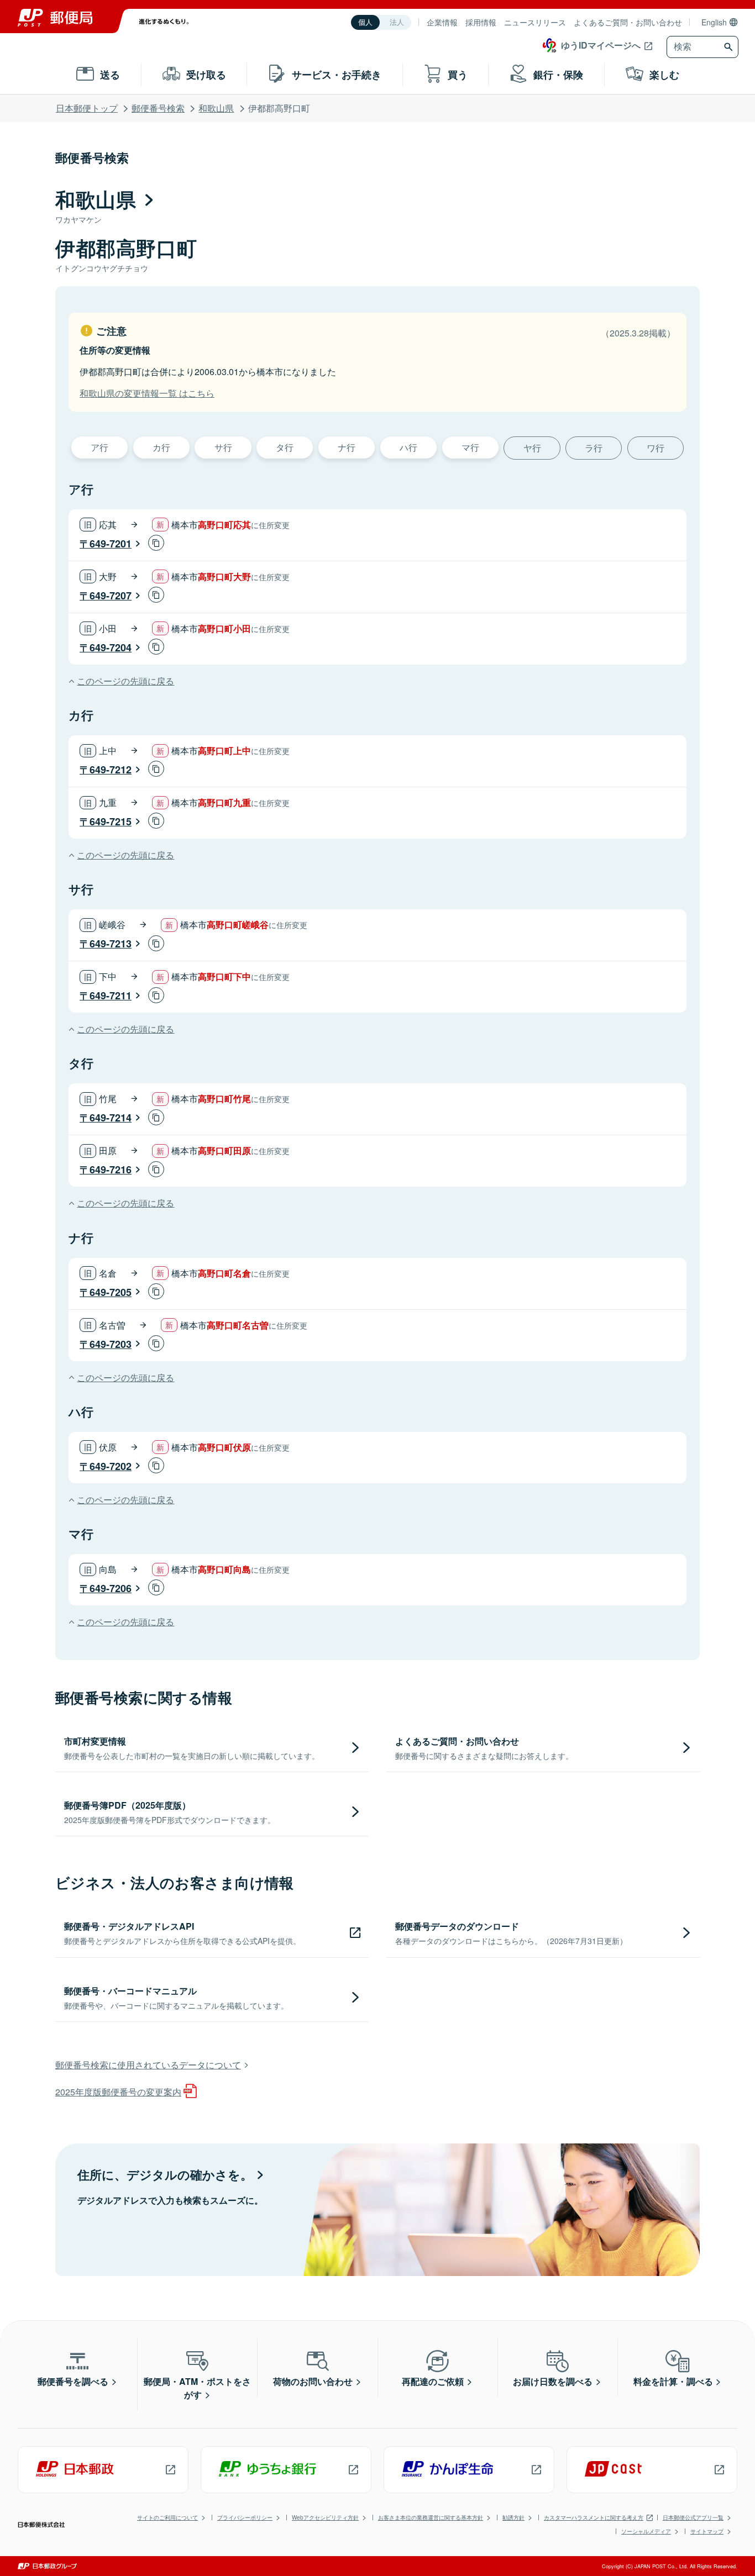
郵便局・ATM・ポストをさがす (197, 2388)
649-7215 (111, 821)
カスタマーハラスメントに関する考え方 (594, 2517)
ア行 (99, 447)
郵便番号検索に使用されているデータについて (148, 2065)
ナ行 (347, 447)
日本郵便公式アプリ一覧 (693, 2517)
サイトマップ (707, 2531)
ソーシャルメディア (646, 2531)
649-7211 (111, 995)
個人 (365, 22)
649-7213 (111, 944)
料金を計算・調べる (673, 2381)
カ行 (161, 447)
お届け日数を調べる (553, 2381)
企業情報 (442, 22)
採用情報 (481, 22)
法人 (397, 22)
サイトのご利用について (167, 2517)
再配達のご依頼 (433, 2381)
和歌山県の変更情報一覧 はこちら (147, 393)
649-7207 (111, 596)
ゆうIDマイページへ (601, 45)
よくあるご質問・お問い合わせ (628, 22)
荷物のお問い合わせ (313, 2381)
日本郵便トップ (87, 108)
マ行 (470, 447)
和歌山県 (216, 108)
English (714, 22)
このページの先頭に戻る (125, 681)
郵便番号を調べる (73, 2381)
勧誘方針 (513, 2517)
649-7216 (111, 1170)
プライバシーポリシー (245, 2517)
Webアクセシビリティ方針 (325, 2517)
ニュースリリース (535, 22)
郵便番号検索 (158, 108)
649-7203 (111, 1344)
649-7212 (111, 770)
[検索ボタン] (730, 47)
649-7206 (111, 1588)
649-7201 (111, 544)
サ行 (223, 447)
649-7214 (111, 1118)
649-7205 (111, 1292)
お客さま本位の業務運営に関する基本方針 (431, 2517)
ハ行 (408, 447)
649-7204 (111, 647)
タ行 (285, 447)
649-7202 (111, 1466)
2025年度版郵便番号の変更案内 (118, 2092)
